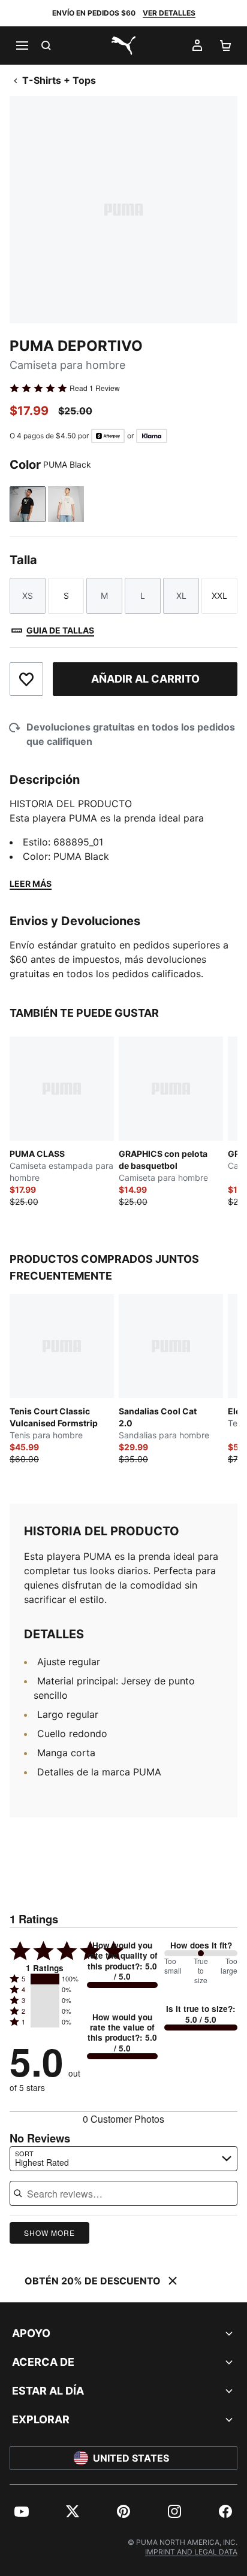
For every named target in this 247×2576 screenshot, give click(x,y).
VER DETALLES (169, 13)
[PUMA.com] (123, 46)
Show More (49, 2233)
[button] (45, 1979)
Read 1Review (95, 388)
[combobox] (123, 2159)
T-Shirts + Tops (59, 80)
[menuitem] (22, 2511)
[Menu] (22, 46)
